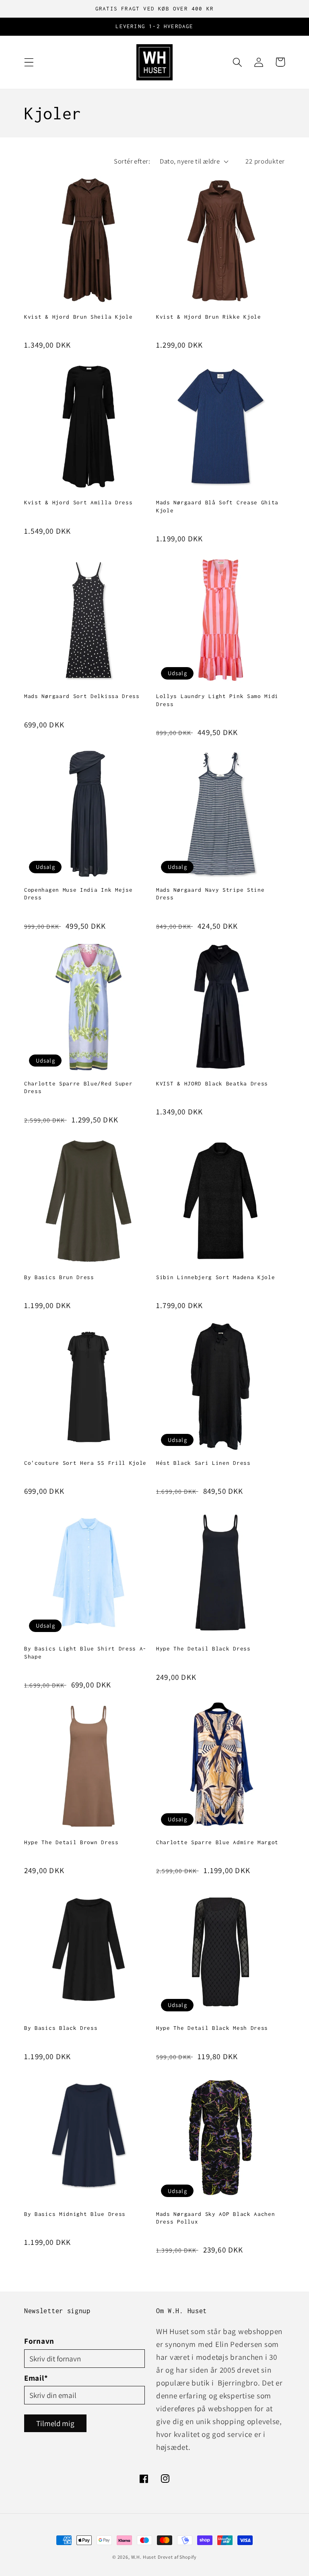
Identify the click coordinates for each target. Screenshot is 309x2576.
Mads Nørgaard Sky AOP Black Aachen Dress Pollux (215, 2218)
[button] (29, 62)
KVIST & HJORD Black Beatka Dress (212, 1083)
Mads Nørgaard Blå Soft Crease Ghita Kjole (217, 506)
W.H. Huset (144, 2557)
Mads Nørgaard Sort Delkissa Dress (82, 696)
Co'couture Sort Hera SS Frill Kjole (85, 1463)
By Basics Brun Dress (59, 1277)
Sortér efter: (132, 161)
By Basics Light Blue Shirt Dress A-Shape (85, 1652)
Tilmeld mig (55, 2423)
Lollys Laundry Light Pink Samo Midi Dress (217, 700)
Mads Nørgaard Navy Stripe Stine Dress (210, 894)
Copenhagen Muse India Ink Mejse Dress (78, 894)
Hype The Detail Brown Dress (71, 1842)
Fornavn (39, 2341)
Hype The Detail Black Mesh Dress (212, 2028)
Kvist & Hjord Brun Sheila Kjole (78, 317)
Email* (36, 2378)
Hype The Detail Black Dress (203, 1648)
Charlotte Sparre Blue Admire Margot (217, 1842)
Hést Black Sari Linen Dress (203, 1463)
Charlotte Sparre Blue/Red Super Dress (78, 1087)
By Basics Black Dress (61, 2028)
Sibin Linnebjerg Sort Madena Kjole (215, 1277)
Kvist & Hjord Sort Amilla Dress (78, 502)
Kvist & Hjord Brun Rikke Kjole (209, 317)
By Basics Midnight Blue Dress (75, 2214)
